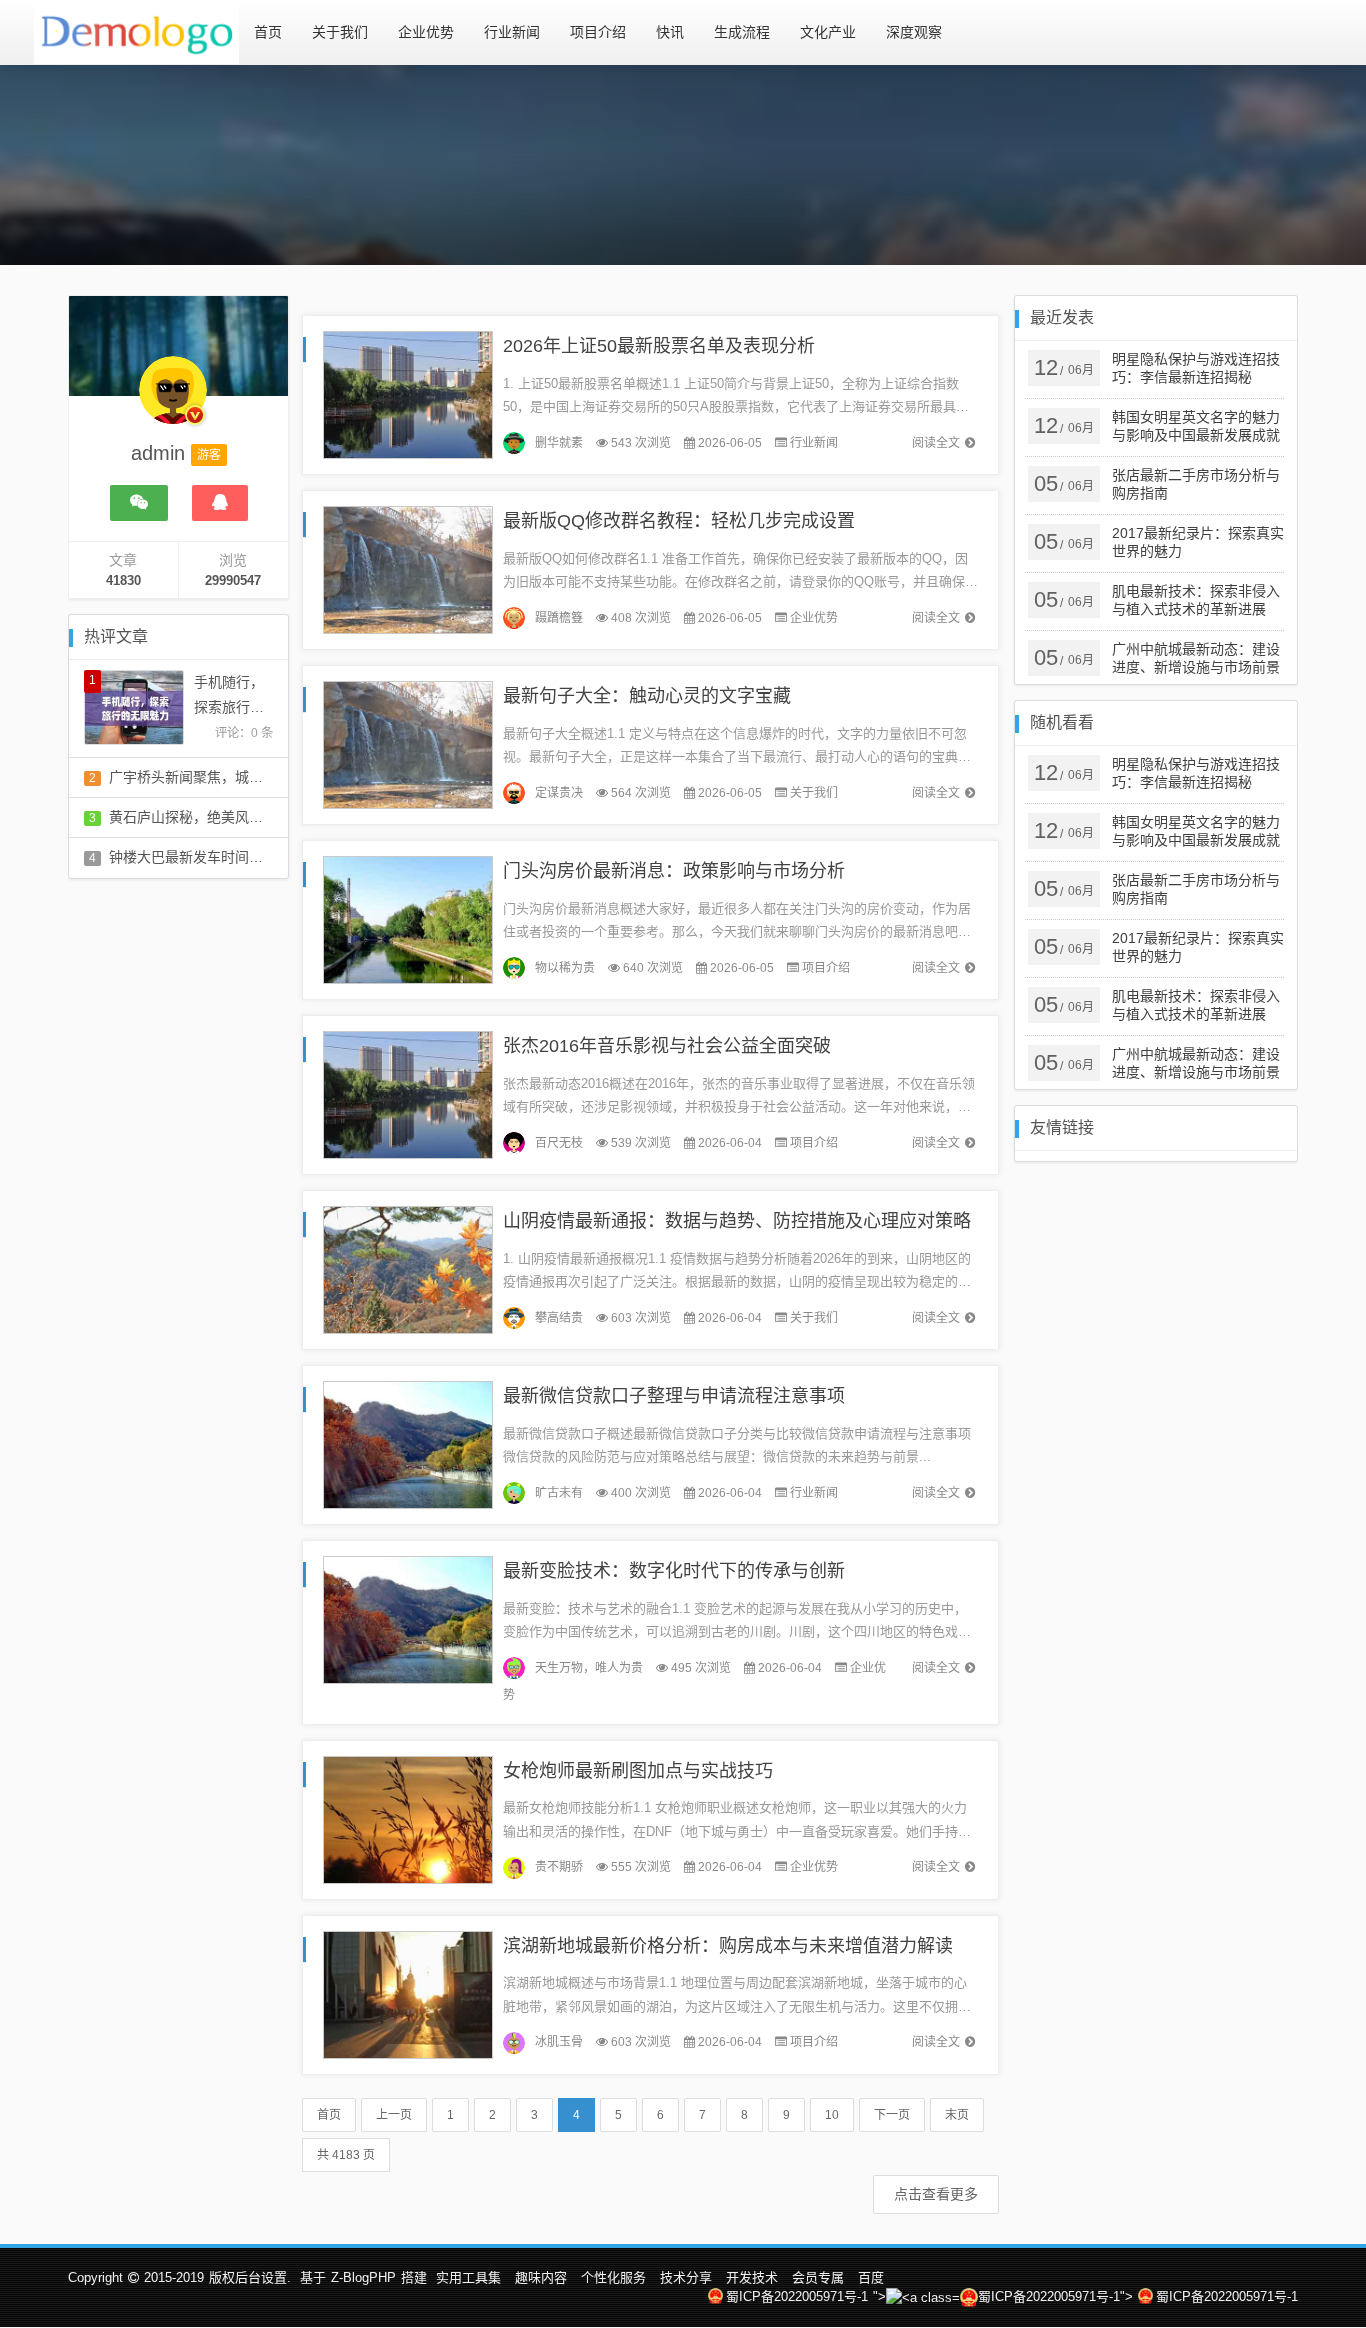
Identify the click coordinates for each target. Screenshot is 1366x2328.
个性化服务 (613, 2277)
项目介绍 (598, 32)
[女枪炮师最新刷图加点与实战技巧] (408, 1818)
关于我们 (340, 32)
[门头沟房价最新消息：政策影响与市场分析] (408, 918)
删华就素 (559, 443)
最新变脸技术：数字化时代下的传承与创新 (674, 1571)
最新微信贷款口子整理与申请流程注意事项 (674, 1396)
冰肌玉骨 (559, 2042)
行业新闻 (512, 32)
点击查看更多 (936, 2194)
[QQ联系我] (220, 503)
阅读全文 (936, 443)
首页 (268, 32)
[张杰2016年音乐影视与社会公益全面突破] (408, 1093)
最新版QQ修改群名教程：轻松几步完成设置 (679, 521)
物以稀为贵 (565, 968)
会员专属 (818, 2277)
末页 (957, 2115)
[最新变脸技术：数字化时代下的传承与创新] (408, 1618)
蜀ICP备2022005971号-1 (797, 2296)
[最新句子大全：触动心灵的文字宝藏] (408, 743)
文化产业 (828, 32)
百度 (871, 2277)
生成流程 (742, 32)
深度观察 (914, 32)
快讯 (670, 32)
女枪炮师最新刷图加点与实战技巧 (638, 1771)
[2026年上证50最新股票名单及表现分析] (408, 393)
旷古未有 (559, 1493)
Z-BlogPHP (363, 2277)
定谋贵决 (559, 793)
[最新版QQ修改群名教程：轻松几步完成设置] (408, 568)
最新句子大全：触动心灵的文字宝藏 (647, 696)
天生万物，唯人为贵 (589, 1668)
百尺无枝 (559, 1143)
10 (832, 2115)
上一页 (394, 2115)
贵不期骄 (559, 1867)
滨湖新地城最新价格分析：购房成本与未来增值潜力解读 (728, 1946)
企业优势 (426, 32)
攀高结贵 (559, 1318)
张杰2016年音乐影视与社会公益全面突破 (667, 1046)
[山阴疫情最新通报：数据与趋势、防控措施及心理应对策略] (408, 1268)
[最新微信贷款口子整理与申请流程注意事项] (408, 1443)
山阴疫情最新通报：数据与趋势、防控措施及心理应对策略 (737, 1221)
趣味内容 (541, 2277)
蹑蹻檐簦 (559, 618)
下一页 (892, 2115)
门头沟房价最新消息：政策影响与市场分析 (674, 871)
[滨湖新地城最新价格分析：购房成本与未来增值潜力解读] (408, 1993)
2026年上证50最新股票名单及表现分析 (659, 346)
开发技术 (752, 2277)
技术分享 (686, 2277)
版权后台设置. (250, 2277)
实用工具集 (468, 2277)
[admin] (173, 400)
